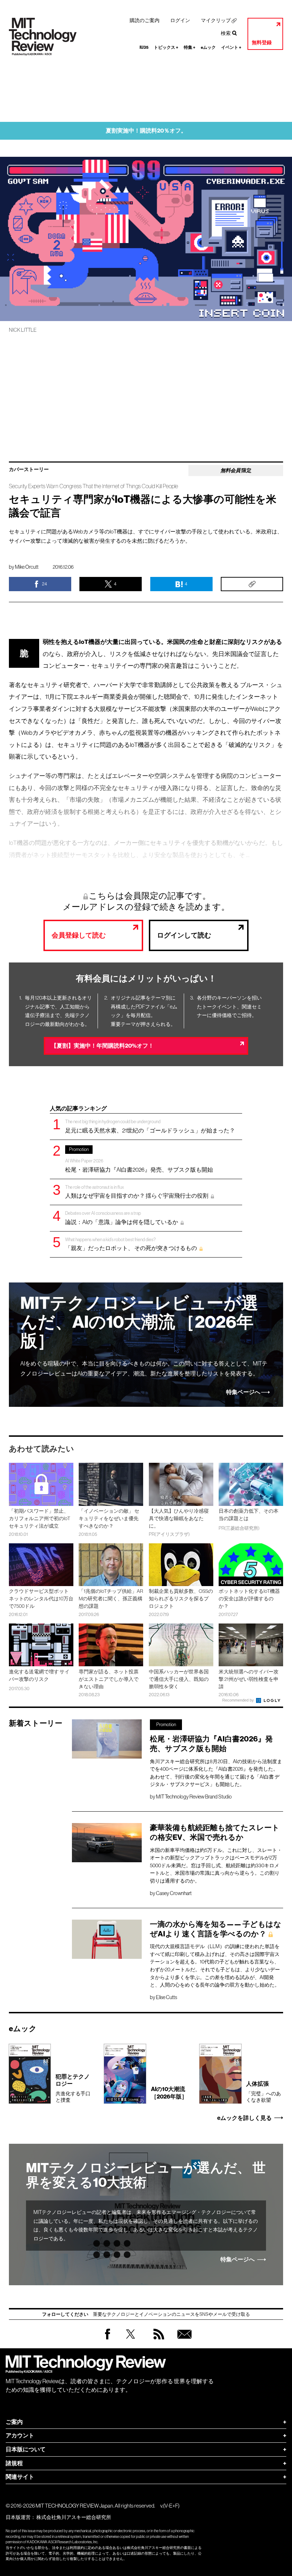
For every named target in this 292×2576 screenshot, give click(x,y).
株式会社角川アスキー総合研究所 (74, 2517)
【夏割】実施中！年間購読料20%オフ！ (102, 1046)
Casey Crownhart (174, 1893)
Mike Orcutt (27, 567)
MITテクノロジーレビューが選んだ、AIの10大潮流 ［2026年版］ (139, 1322)
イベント (231, 47)
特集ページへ (243, 1392)
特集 (190, 47)
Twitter (131, 2341)
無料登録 (262, 43)
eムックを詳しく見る (244, 2118)
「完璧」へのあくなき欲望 (264, 2091)
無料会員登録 (183, 2341)
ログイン (180, 20)
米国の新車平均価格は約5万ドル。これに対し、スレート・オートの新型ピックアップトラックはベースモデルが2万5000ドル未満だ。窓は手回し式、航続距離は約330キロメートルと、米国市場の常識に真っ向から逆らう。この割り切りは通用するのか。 (216, 1865)
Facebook (108, 2339)
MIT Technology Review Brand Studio (194, 1797)
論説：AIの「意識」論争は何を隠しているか (122, 1218)
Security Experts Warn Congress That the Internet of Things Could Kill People (93, 486)
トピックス (166, 47)
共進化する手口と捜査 (73, 2088)
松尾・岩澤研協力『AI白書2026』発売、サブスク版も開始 (139, 1160)
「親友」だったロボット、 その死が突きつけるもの (131, 1244)
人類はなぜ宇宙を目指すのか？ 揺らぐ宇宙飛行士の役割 (137, 1192)
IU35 (144, 47)
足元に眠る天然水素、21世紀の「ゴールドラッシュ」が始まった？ (150, 1126)
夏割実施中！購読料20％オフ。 (146, 131)
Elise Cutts (166, 1997)
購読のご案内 (145, 20)
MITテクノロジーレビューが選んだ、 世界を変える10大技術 (146, 2175)
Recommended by (239, 1700)
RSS (157, 2341)
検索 (226, 33)
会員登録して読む (79, 935)
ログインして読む (184, 935)
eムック (208, 47)
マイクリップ (216, 20)
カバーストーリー (29, 470)
